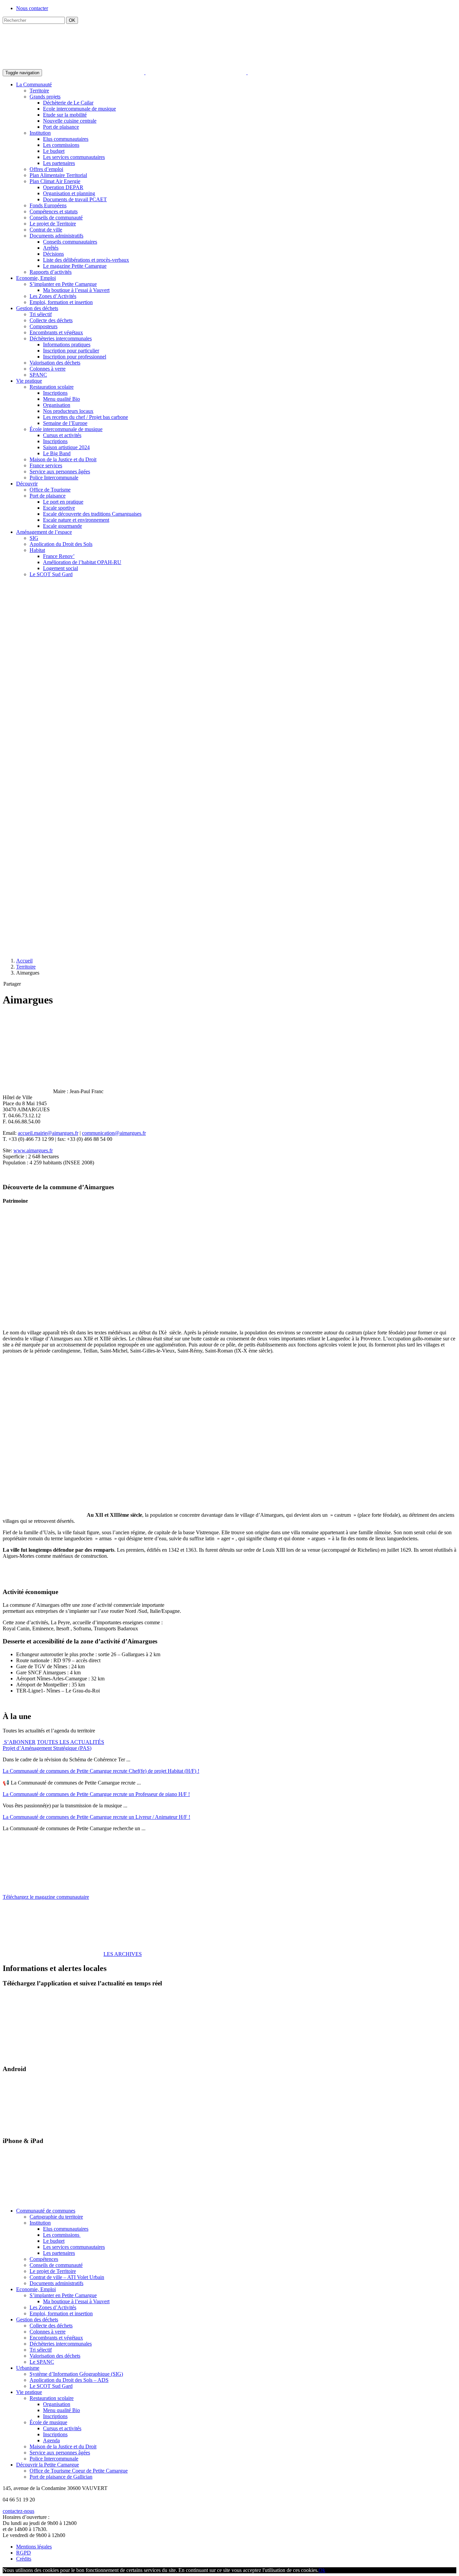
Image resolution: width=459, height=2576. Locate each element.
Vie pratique (29, 381)
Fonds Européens (48, 205)
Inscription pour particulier (71, 351)
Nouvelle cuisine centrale (70, 121)
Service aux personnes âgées (60, 471)
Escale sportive (59, 508)
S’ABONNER (19, 1742)
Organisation (57, 405)
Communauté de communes (46, 2211)
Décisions (53, 254)
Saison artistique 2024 (66, 447)
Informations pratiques (67, 345)
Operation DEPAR (63, 187)
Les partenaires (59, 163)
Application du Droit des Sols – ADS (69, 2380)
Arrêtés (51, 248)
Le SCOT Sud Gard (51, 574)
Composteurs (44, 326)
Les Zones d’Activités (53, 296)
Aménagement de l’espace (44, 532)
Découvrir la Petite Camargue (48, 2465)
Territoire (39, 91)
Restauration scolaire (52, 387)
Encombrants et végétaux (56, 332)
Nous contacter (32, 8)
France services (46, 465)
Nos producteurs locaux (68, 411)
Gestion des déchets (37, 308)
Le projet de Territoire (53, 224)
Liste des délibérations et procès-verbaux (86, 260)
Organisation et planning (69, 193)
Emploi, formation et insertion (61, 302)
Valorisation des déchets (55, 363)
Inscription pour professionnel (75, 357)
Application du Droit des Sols (61, 544)
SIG (34, 538)
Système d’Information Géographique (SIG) (76, 2374)
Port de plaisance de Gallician (61, 2477)
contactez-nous (18, 2511)
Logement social (60, 568)
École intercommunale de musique (66, 429)
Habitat (37, 550)
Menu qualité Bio (61, 399)
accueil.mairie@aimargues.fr (48, 1133)
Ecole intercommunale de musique (79, 109)
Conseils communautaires (70, 242)
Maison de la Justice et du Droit (63, 459)
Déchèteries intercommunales (61, 338)
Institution (40, 133)
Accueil (24, 961)
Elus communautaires (66, 139)
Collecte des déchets (51, 320)
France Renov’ (59, 556)
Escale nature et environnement (76, 520)
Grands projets (45, 97)
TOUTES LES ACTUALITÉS (71, 1742)
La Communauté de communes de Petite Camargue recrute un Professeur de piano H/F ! (96, 1794)
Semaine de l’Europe (65, 423)
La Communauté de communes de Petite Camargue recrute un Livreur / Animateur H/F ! (96, 1817)
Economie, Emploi (36, 278)
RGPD (24, 2553)
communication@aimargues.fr (114, 1133)
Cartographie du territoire (56, 2217)
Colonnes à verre (48, 369)
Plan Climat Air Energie (55, 181)
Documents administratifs (56, 236)
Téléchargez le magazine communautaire (46, 1897)
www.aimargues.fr (33, 1150)
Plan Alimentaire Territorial (58, 175)
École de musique (48, 2422)
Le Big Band (57, 453)
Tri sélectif (41, 314)
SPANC (38, 375)
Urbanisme (28, 2368)
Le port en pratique (63, 502)
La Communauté (34, 84)
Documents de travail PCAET (75, 199)
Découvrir (27, 484)
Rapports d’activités (51, 272)
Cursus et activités (62, 435)
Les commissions (61, 145)
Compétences (44, 2259)
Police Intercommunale (54, 478)
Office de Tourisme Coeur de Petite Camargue (79, 2471)
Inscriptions (55, 393)
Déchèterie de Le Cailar (68, 103)
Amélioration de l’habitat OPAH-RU (82, 562)
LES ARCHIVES (123, 1954)
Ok (322, 2570)
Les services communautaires (74, 157)
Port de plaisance (61, 127)
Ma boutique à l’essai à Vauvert (76, 290)
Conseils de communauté (56, 218)
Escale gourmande (62, 526)
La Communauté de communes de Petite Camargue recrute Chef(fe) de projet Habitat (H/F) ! (101, 1771)
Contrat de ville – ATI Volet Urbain (67, 2277)
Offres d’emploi (46, 169)
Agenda (51, 2440)
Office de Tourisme (50, 490)
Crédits (24, 2559)
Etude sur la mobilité (65, 115)
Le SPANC (42, 2362)
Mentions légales (34, 2547)
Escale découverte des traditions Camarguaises (92, 514)
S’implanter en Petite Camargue (63, 284)
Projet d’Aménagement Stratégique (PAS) (47, 1748)
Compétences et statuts (54, 211)
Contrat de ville (46, 230)
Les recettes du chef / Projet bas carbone (86, 417)
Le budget (54, 151)
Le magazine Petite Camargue (75, 266)
